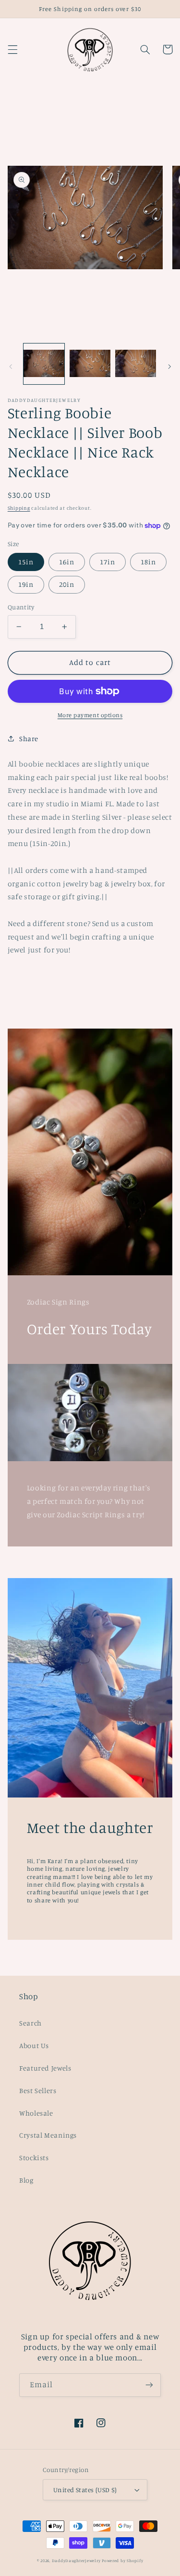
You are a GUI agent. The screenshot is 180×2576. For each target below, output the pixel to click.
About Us (34, 2045)
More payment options (90, 715)
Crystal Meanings (48, 2135)
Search (30, 2023)
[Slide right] (169, 366)
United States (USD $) (85, 2490)
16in (67, 562)
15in (26, 562)
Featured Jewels (45, 2068)
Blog (26, 2180)
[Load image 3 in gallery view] (136, 364)
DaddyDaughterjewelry (76, 2560)
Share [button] (29, 738)
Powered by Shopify (122, 2560)
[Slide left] (11, 366)
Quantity (21, 607)
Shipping (19, 508)
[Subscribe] (149, 2385)
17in (108, 562)
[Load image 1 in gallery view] (44, 364)
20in (67, 584)
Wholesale (36, 2113)
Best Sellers (38, 2090)
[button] (12, 49)
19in (26, 584)
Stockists (34, 2158)
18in (148, 562)
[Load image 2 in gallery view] (90, 364)
